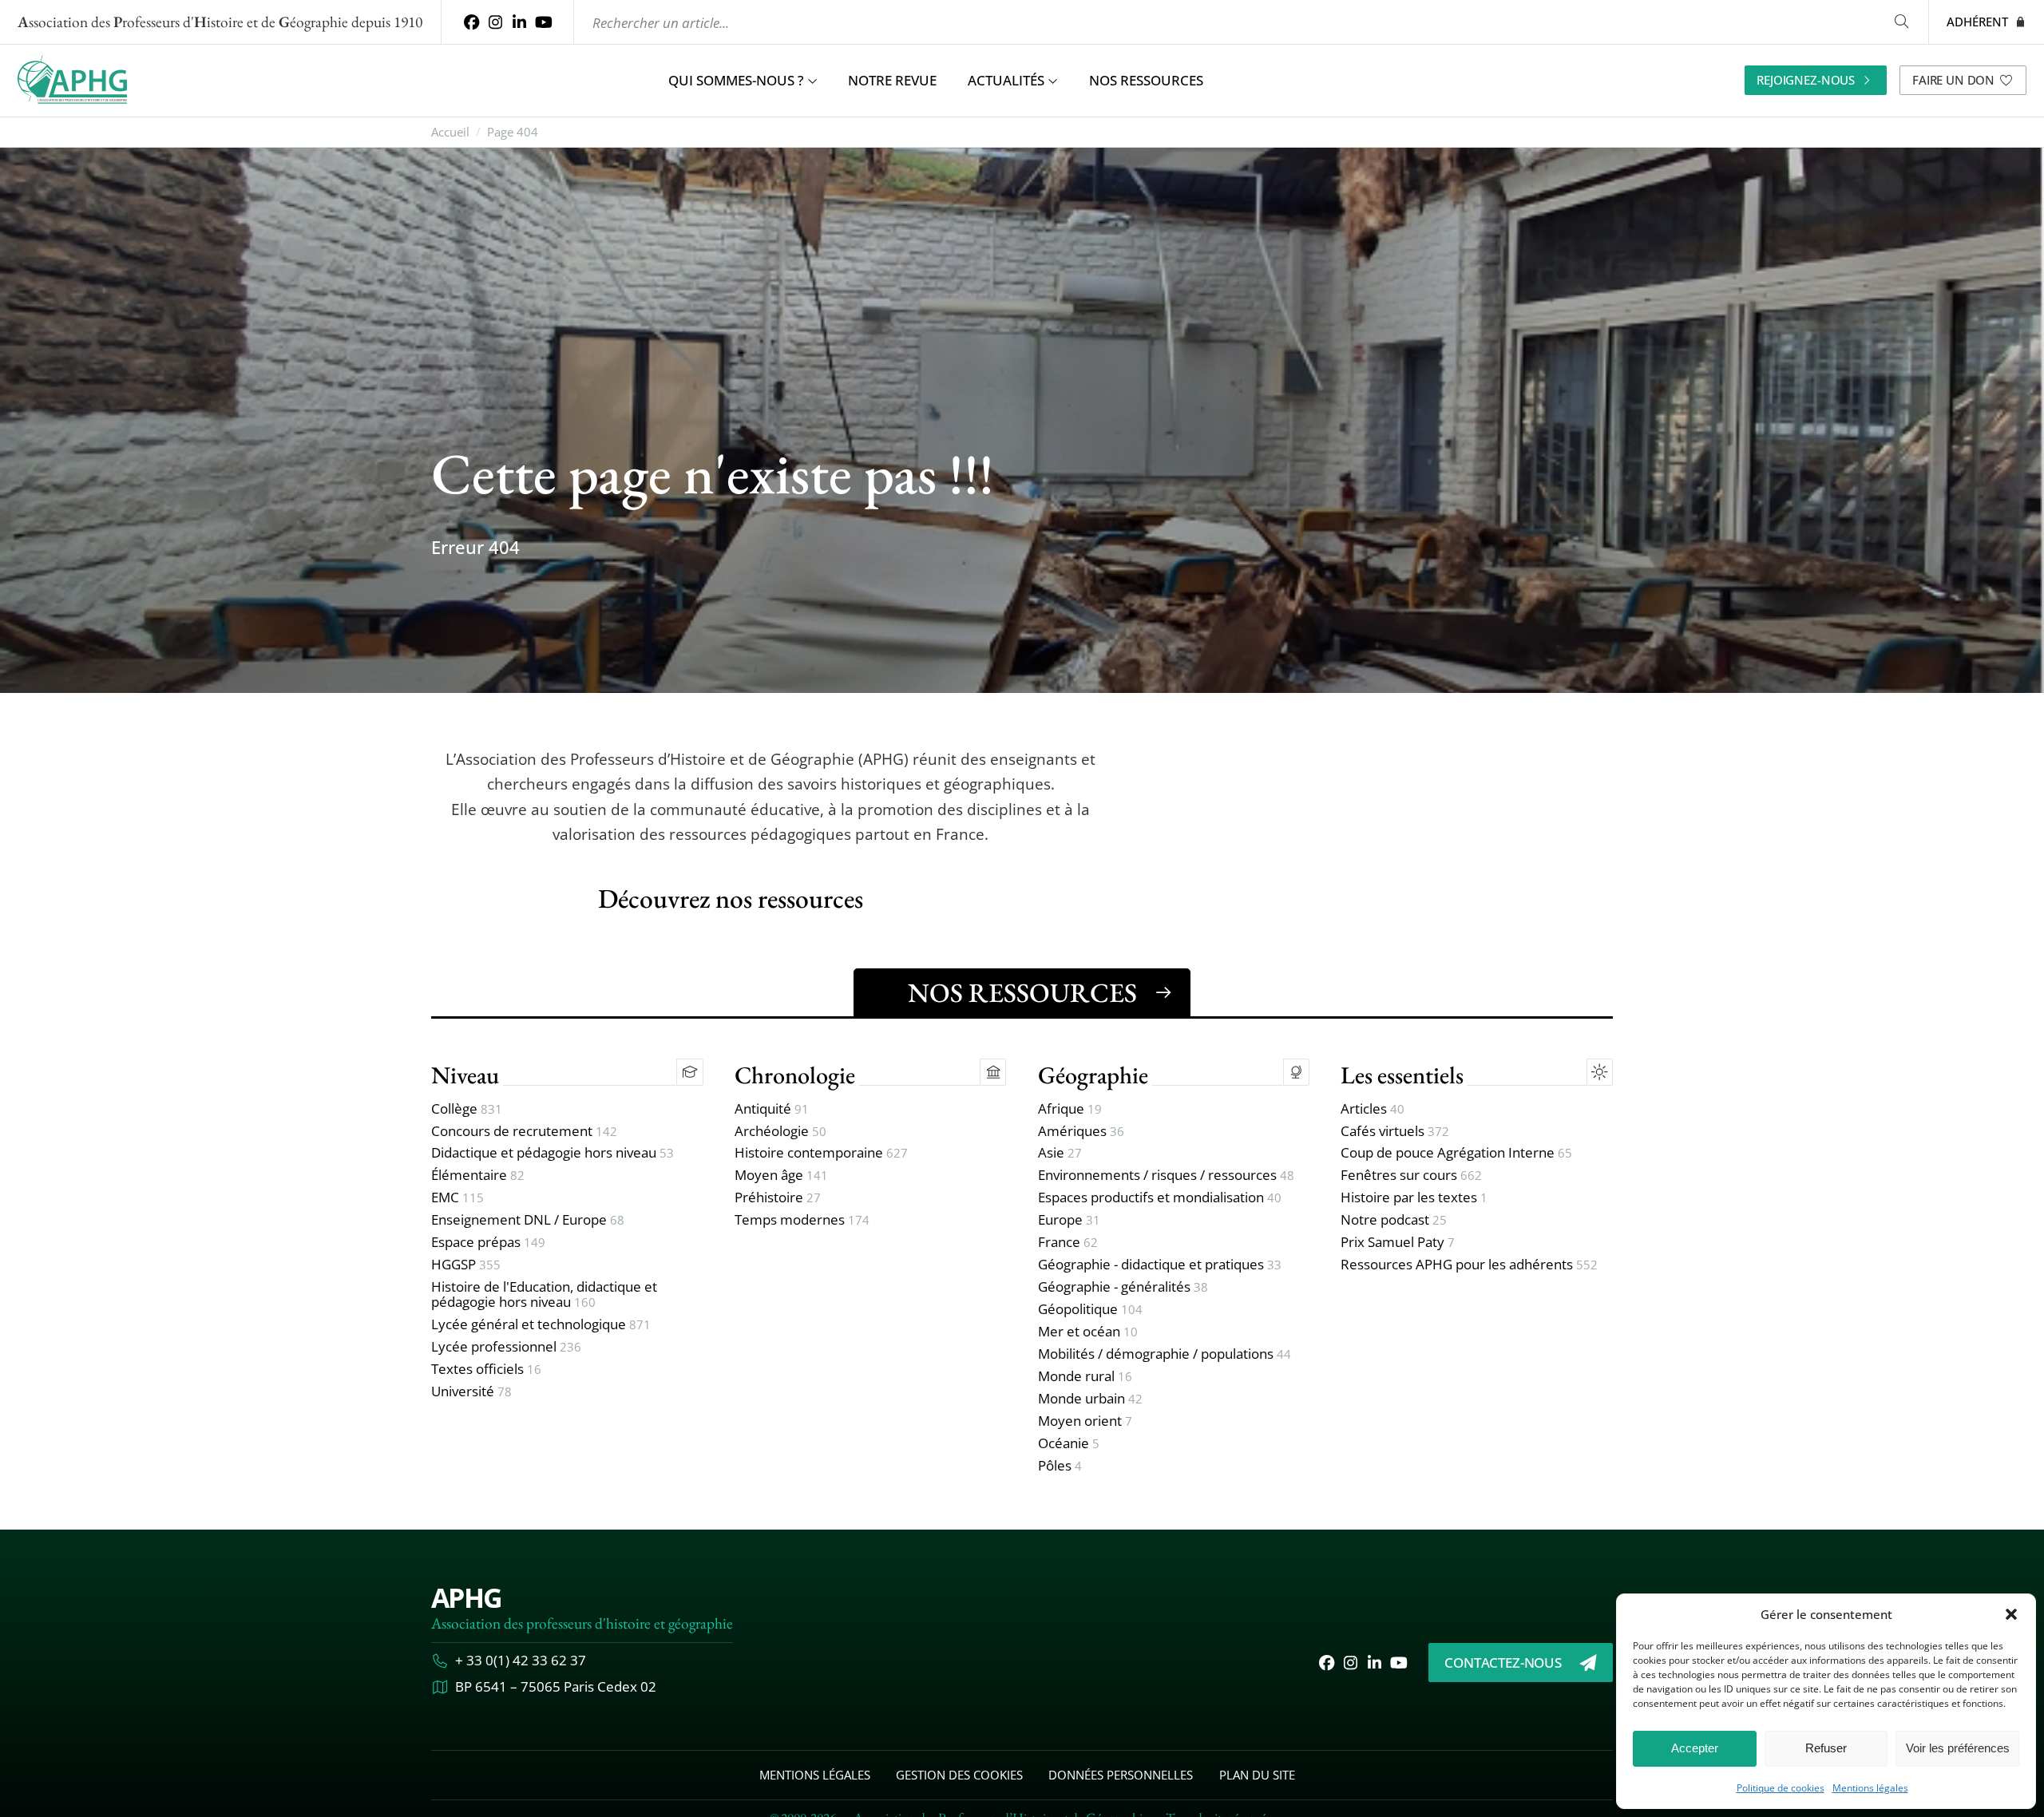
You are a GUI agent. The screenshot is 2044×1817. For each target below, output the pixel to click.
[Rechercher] (1901, 22)
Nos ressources (1146, 80)
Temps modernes (802, 1220)
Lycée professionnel (506, 1347)
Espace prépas (488, 1243)
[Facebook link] (471, 22)
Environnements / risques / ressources (1166, 1176)
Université (471, 1392)
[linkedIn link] (520, 22)
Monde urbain (1090, 1399)
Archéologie (780, 1132)
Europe (1069, 1220)
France (1068, 1243)
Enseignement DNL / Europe (528, 1220)
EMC (458, 1198)
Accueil (450, 132)
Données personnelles (1121, 1775)
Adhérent (1977, 22)
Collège (467, 1109)
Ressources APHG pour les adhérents (1469, 1265)
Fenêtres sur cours (1411, 1176)
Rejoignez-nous (1806, 80)
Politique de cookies (1781, 1788)
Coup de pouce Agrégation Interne (1456, 1153)
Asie (1060, 1153)
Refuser (1826, 1748)
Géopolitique (1090, 1310)
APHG (466, 1598)
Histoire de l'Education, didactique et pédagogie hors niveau (544, 1295)
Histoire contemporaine (821, 1153)
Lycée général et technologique (541, 1325)
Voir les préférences (1958, 1748)
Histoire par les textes (1414, 1198)
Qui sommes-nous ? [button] (736, 80)
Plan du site (1257, 1775)
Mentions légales (1870, 1788)
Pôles (1060, 1466)
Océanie (1069, 1444)
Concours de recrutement (524, 1132)
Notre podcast (1394, 1220)
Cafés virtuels (1395, 1132)
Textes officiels (486, 1370)
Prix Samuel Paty (1398, 1243)
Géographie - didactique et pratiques (1160, 1265)
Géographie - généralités (1123, 1287)
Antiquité (772, 1109)
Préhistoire (778, 1198)
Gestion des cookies (959, 1775)
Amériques (1081, 1132)
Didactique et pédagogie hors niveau (553, 1153)
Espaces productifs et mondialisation (1160, 1198)
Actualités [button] (1006, 80)
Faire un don (1953, 80)
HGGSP (466, 1265)
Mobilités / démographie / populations (1165, 1354)
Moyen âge (781, 1176)
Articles (1373, 1109)
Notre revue (892, 80)
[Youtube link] (544, 22)
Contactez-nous (1503, 1663)
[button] (2011, 1614)
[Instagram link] (495, 22)
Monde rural (1085, 1377)
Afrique (1070, 1109)
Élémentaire (478, 1176)
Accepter (1695, 1748)
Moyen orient (1085, 1421)
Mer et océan (1088, 1332)
